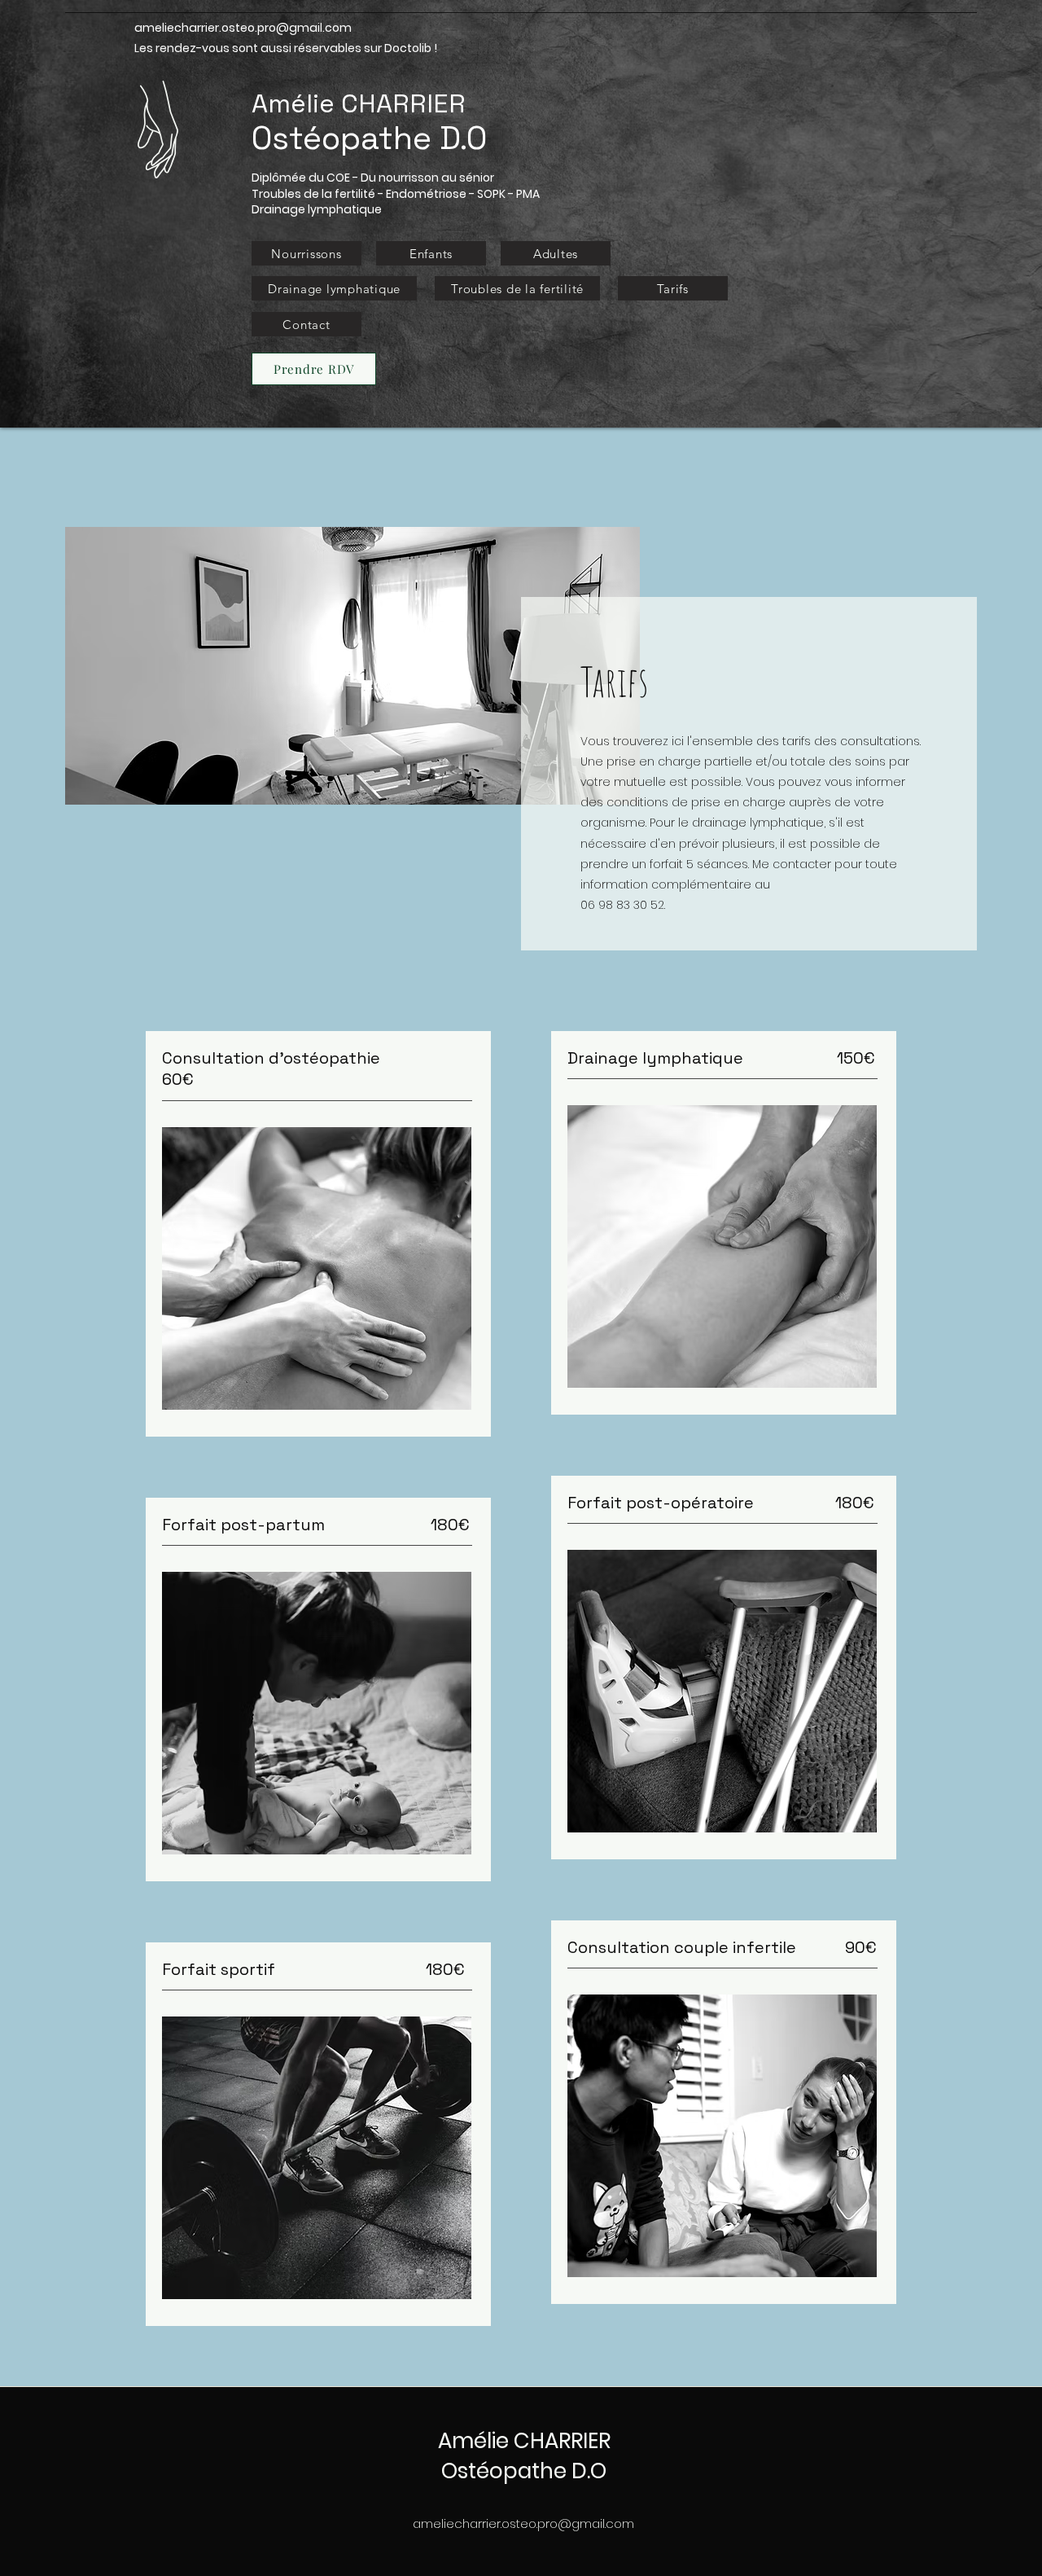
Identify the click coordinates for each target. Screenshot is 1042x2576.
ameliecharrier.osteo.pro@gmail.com (243, 28)
